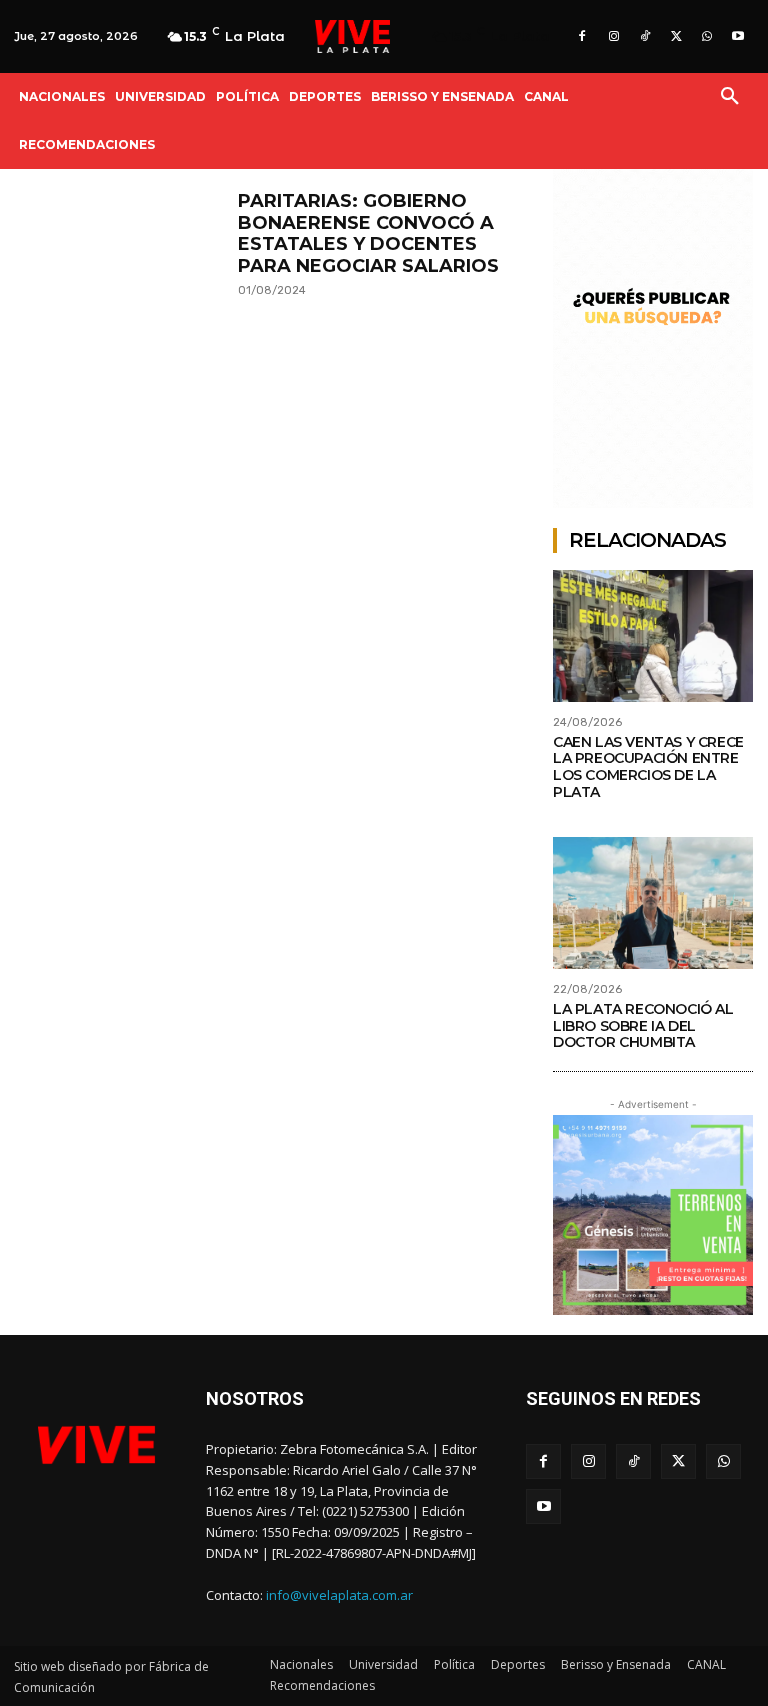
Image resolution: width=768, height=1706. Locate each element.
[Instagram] (613, 36)
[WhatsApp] (707, 36)
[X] (675, 36)
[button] (730, 97)
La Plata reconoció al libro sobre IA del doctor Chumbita (643, 1026)
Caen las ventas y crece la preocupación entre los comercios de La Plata (648, 767)
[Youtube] (738, 36)
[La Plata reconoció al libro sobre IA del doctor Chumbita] (653, 903)
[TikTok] (644, 36)
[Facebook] (582, 36)
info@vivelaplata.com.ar (339, 1595)
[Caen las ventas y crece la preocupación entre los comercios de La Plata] (653, 636)
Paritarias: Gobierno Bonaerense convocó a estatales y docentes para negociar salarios (368, 233)
